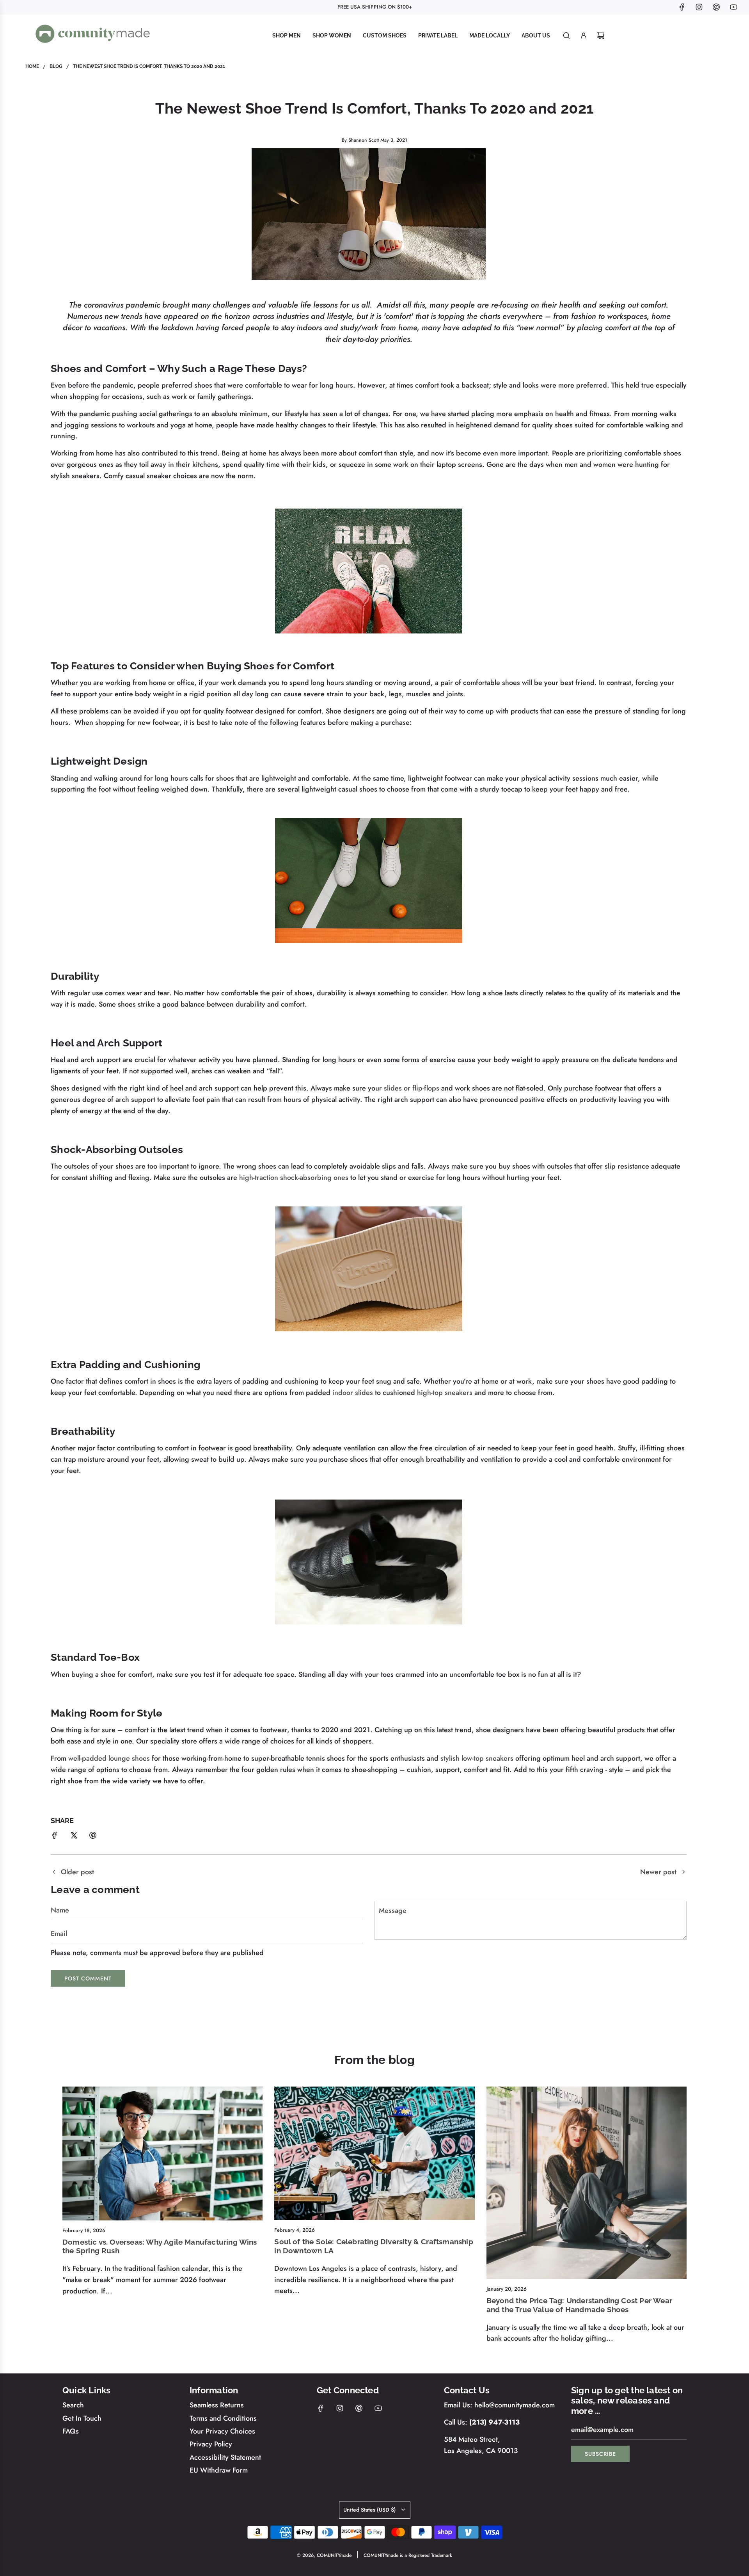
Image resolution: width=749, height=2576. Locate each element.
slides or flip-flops (412, 1088)
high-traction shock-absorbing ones (294, 1178)
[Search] (566, 36)
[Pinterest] (716, 7)
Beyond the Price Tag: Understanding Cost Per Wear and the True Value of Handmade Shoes (579, 2305)
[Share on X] (74, 1837)
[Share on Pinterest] (93, 1837)
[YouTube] (733, 7)
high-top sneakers (445, 1393)
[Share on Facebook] (55, 1837)
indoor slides (353, 1393)
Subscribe (600, 2454)
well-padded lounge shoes (109, 1758)
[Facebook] (682, 7)
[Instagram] (699, 7)
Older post (77, 1872)
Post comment (88, 1978)
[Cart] (601, 36)
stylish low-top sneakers (477, 1758)
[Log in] (584, 36)
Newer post (658, 1872)
